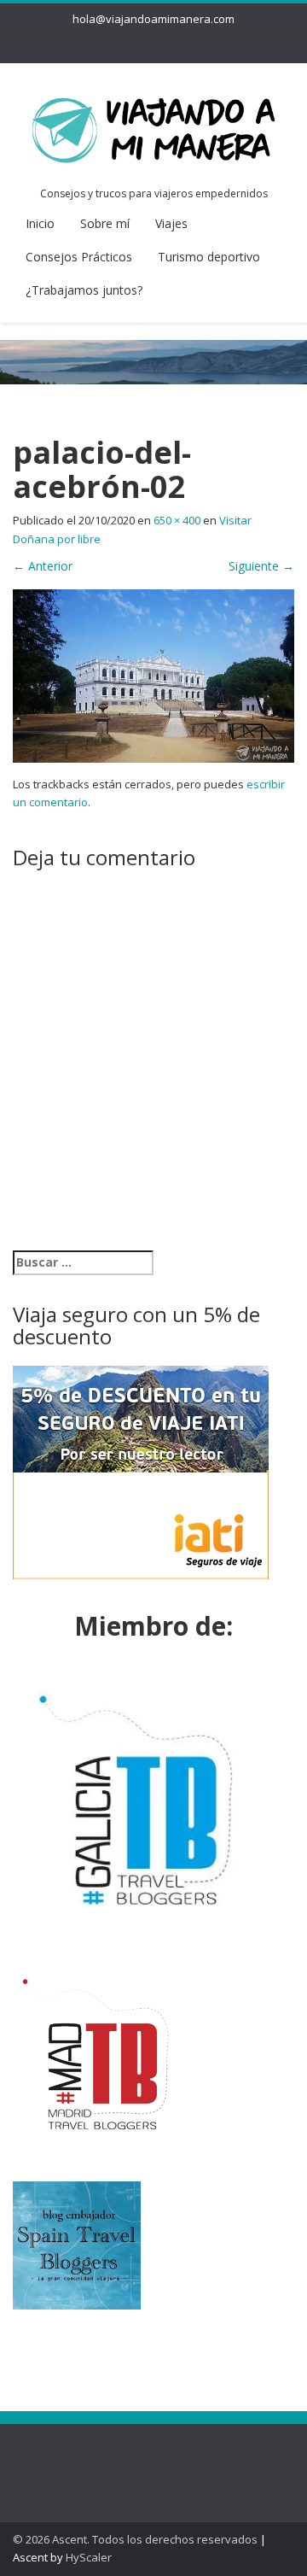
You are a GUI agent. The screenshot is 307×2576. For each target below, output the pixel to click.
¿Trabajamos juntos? (84, 290)
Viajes (171, 223)
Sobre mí (105, 223)
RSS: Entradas (85, 2459)
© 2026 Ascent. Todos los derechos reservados (135, 2539)
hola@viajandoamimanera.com (153, 19)
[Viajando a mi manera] (153, 127)
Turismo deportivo (209, 257)
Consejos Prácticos (79, 257)
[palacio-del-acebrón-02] (153, 674)
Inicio (40, 223)
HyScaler (89, 2557)
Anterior (43, 566)
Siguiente (261, 566)
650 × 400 (177, 520)
